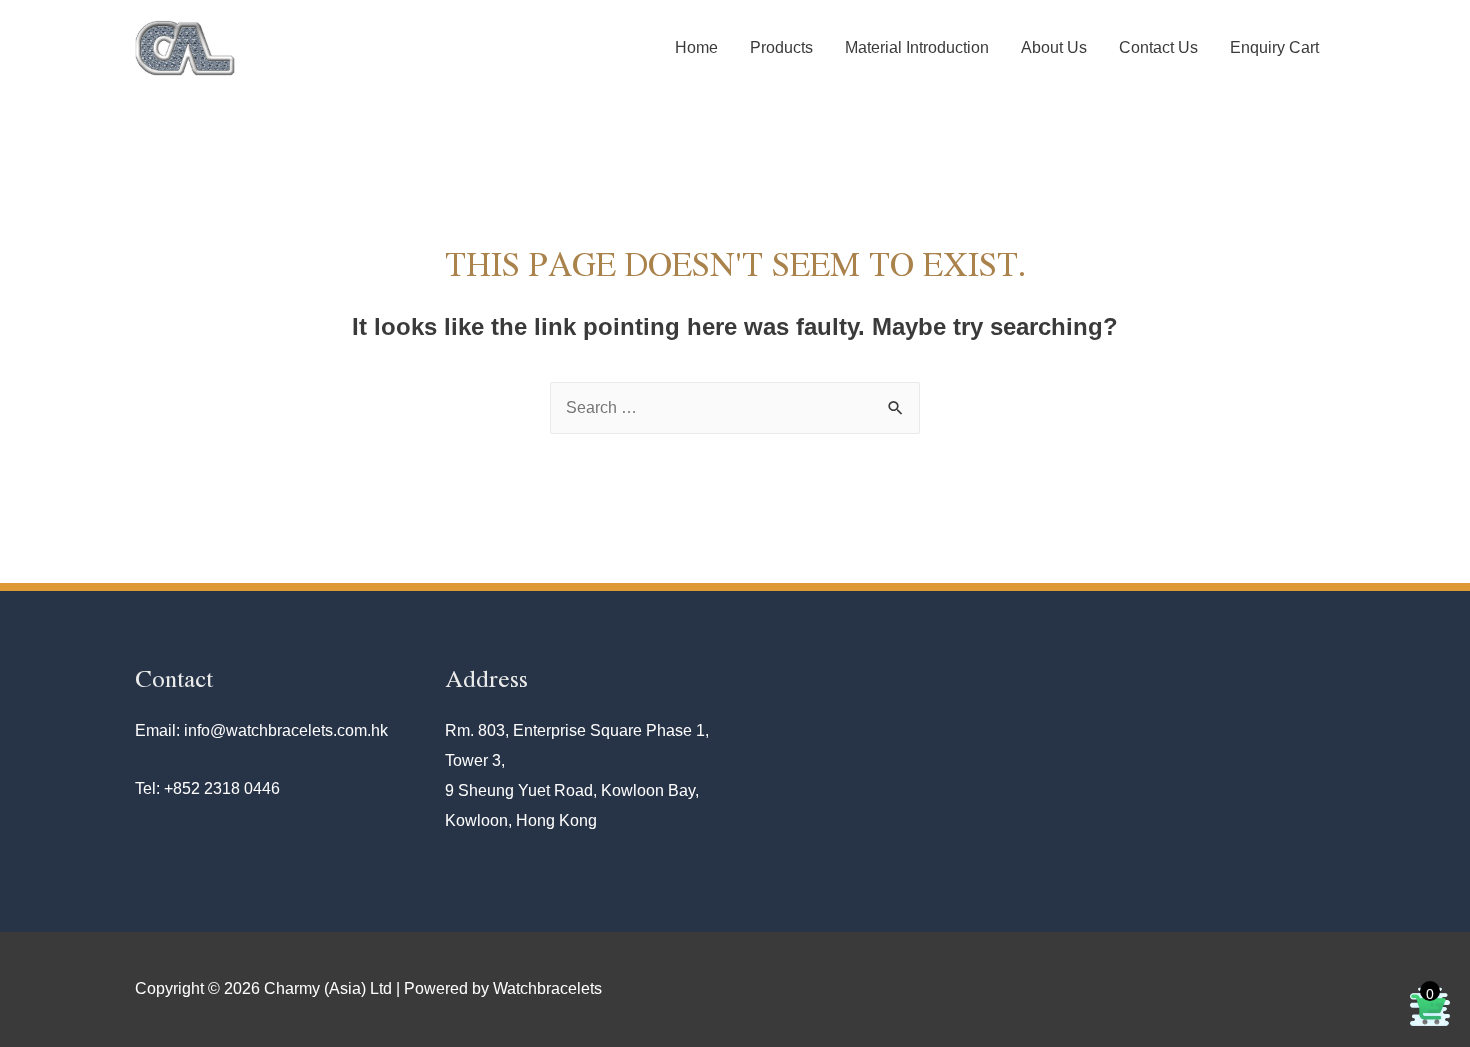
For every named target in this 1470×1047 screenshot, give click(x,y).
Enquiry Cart (1274, 47)
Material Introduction (917, 47)
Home (696, 47)
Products (781, 47)
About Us (1054, 47)
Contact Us (1158, 47)
